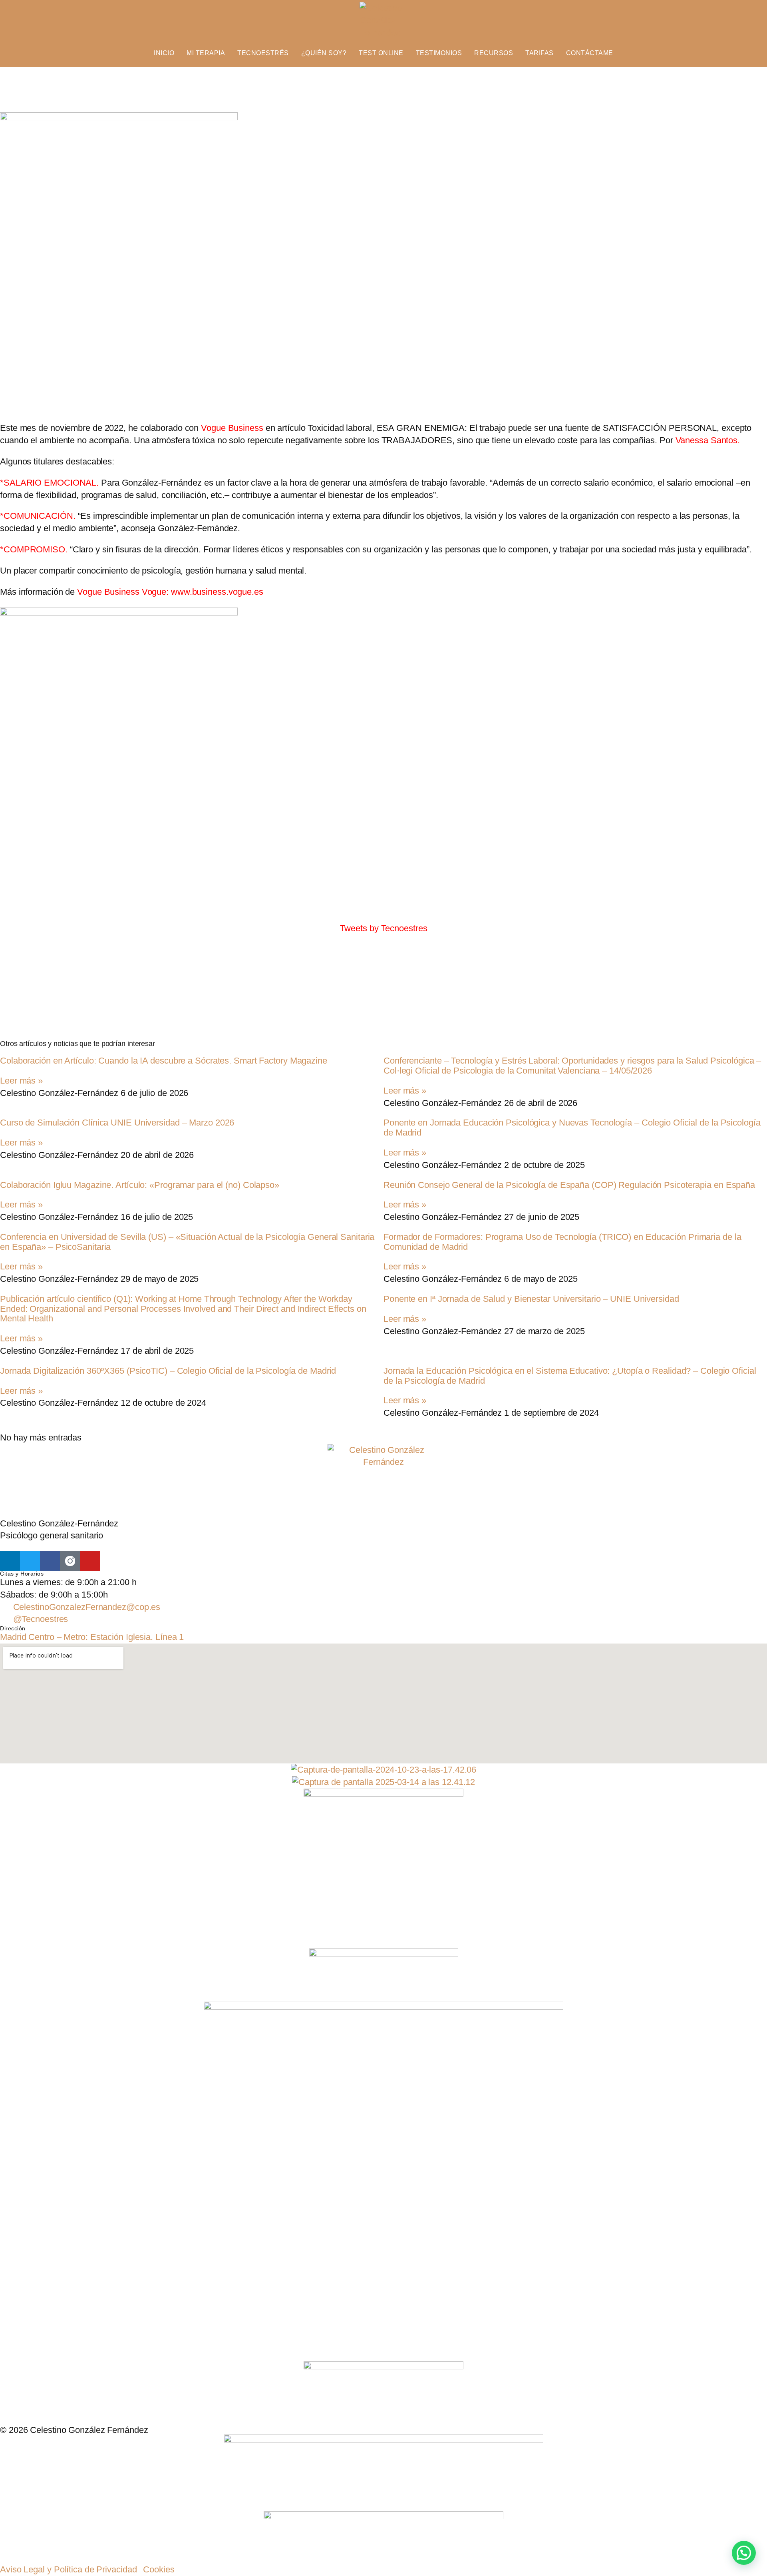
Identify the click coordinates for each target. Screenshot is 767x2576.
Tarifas (539, 53)
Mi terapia (206, 53)
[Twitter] (30, 1561)
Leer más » (21, 1081)
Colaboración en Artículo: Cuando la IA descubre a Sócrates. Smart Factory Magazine (164, 1061)
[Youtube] (90, 1561)
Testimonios (439, 53)
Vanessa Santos (707, 440)
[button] (744, 2553)
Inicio (164, 53)
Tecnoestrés (263, 53)
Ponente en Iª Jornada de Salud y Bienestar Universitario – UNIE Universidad (531, 1299)
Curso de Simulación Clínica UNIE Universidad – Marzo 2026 (117, 1123)
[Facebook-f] (50, 1561)
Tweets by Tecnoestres (384, 928)
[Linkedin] (10, 1561)
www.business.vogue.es (217, 592)
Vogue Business (108, 592)
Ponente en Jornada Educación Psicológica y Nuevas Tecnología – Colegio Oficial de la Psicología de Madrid (572, 1128)
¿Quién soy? (324, 53)
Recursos (494, 53)
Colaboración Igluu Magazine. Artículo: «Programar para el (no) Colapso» (140, 1185)
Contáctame (590, 53)
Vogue (154, 592)
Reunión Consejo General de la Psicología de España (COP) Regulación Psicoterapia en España (569, 1185)
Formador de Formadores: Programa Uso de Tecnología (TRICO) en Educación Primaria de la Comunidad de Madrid (562, 1242)
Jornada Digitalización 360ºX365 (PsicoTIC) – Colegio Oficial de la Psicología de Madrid (168, 1371)
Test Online (381, 53)
